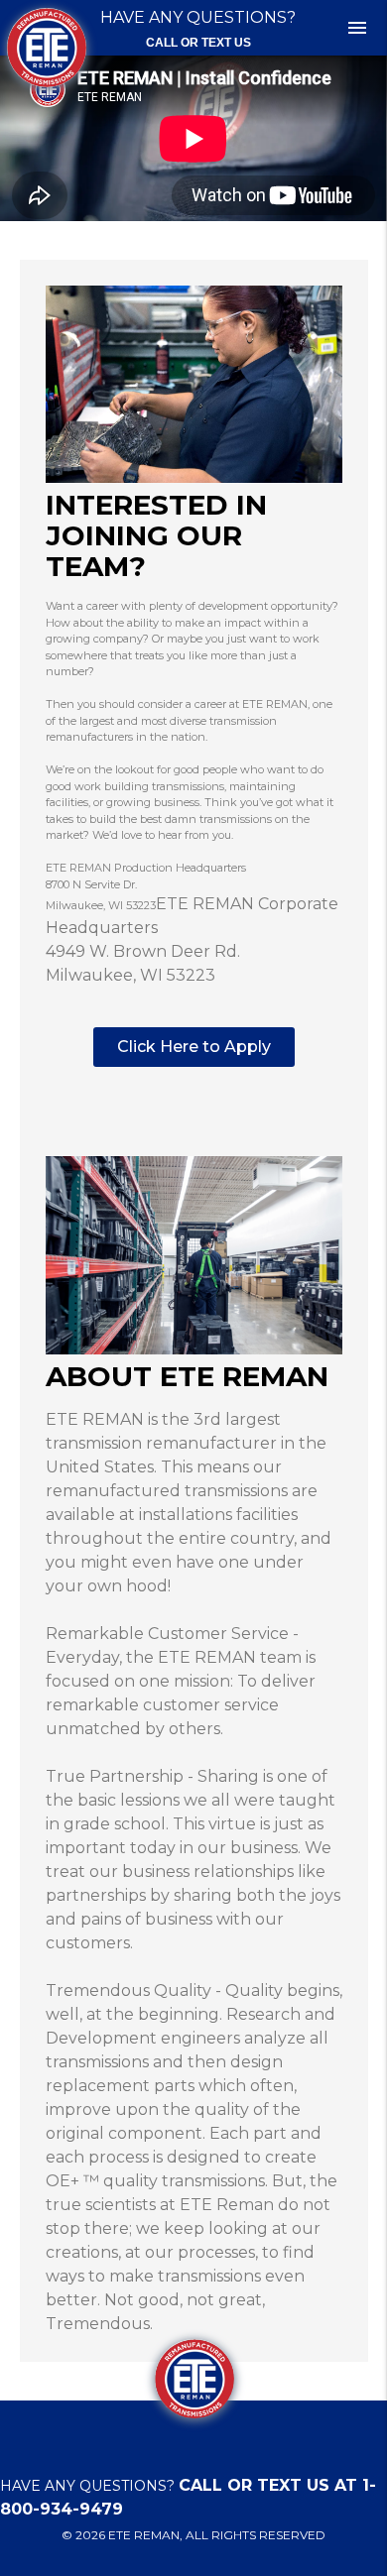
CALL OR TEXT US (198, 43)
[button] (194, 1047)
